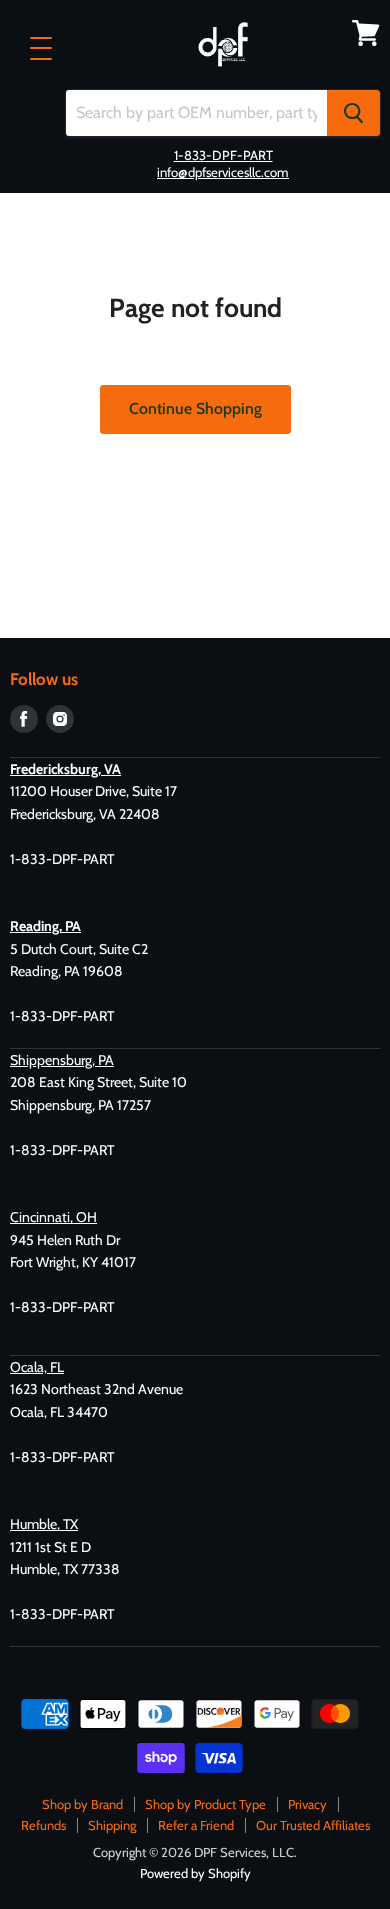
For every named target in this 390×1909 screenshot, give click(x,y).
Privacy (307, 1804)
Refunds (43, 1825)
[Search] (353, 113)
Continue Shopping (195, 408)
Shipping (112, 1825)
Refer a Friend (196, 1825)
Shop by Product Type (205, 1804)
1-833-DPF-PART (223, 155)
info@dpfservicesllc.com (223, 172)
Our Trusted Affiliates (313, 1825)
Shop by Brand (82, 1804)
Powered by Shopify (195, 1873)
